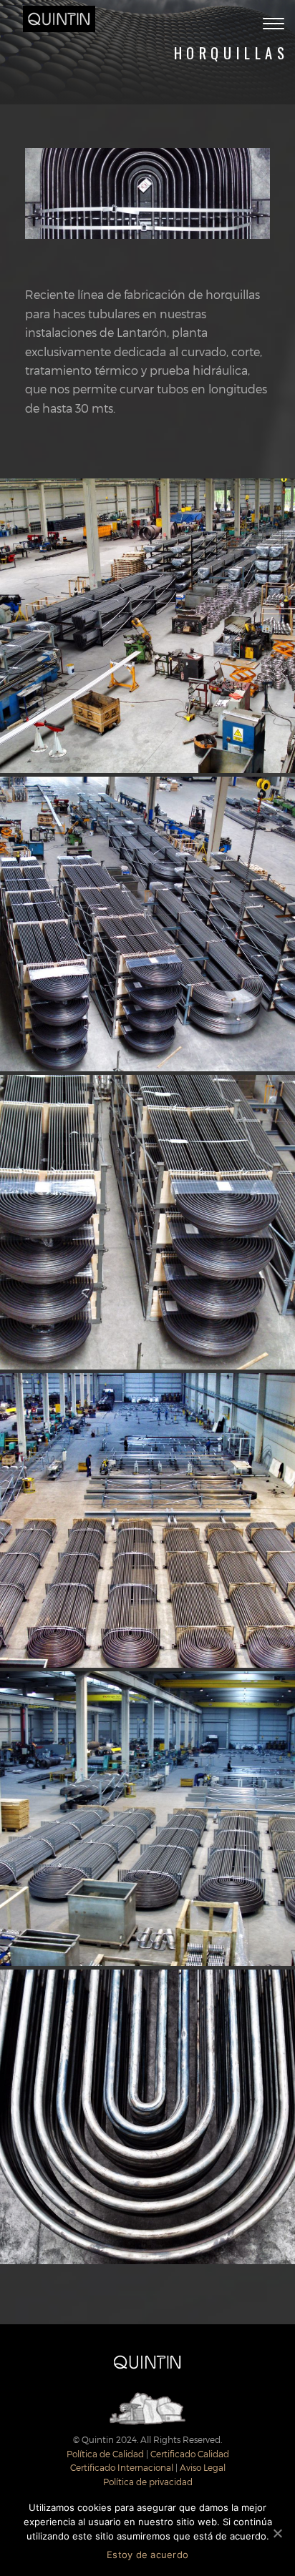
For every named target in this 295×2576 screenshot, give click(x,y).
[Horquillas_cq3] (147, 1520)
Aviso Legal (203, 2467)
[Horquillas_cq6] (147, 626)
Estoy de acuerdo (147, 2555)
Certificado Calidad (190, 2454)
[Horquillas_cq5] (147, 924)
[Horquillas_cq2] (147, 1819)
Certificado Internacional (122, 2467)
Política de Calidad (105, 2454)
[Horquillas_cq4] (147, 1222)
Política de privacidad (148, 2482)
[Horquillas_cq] (147, 2117)
